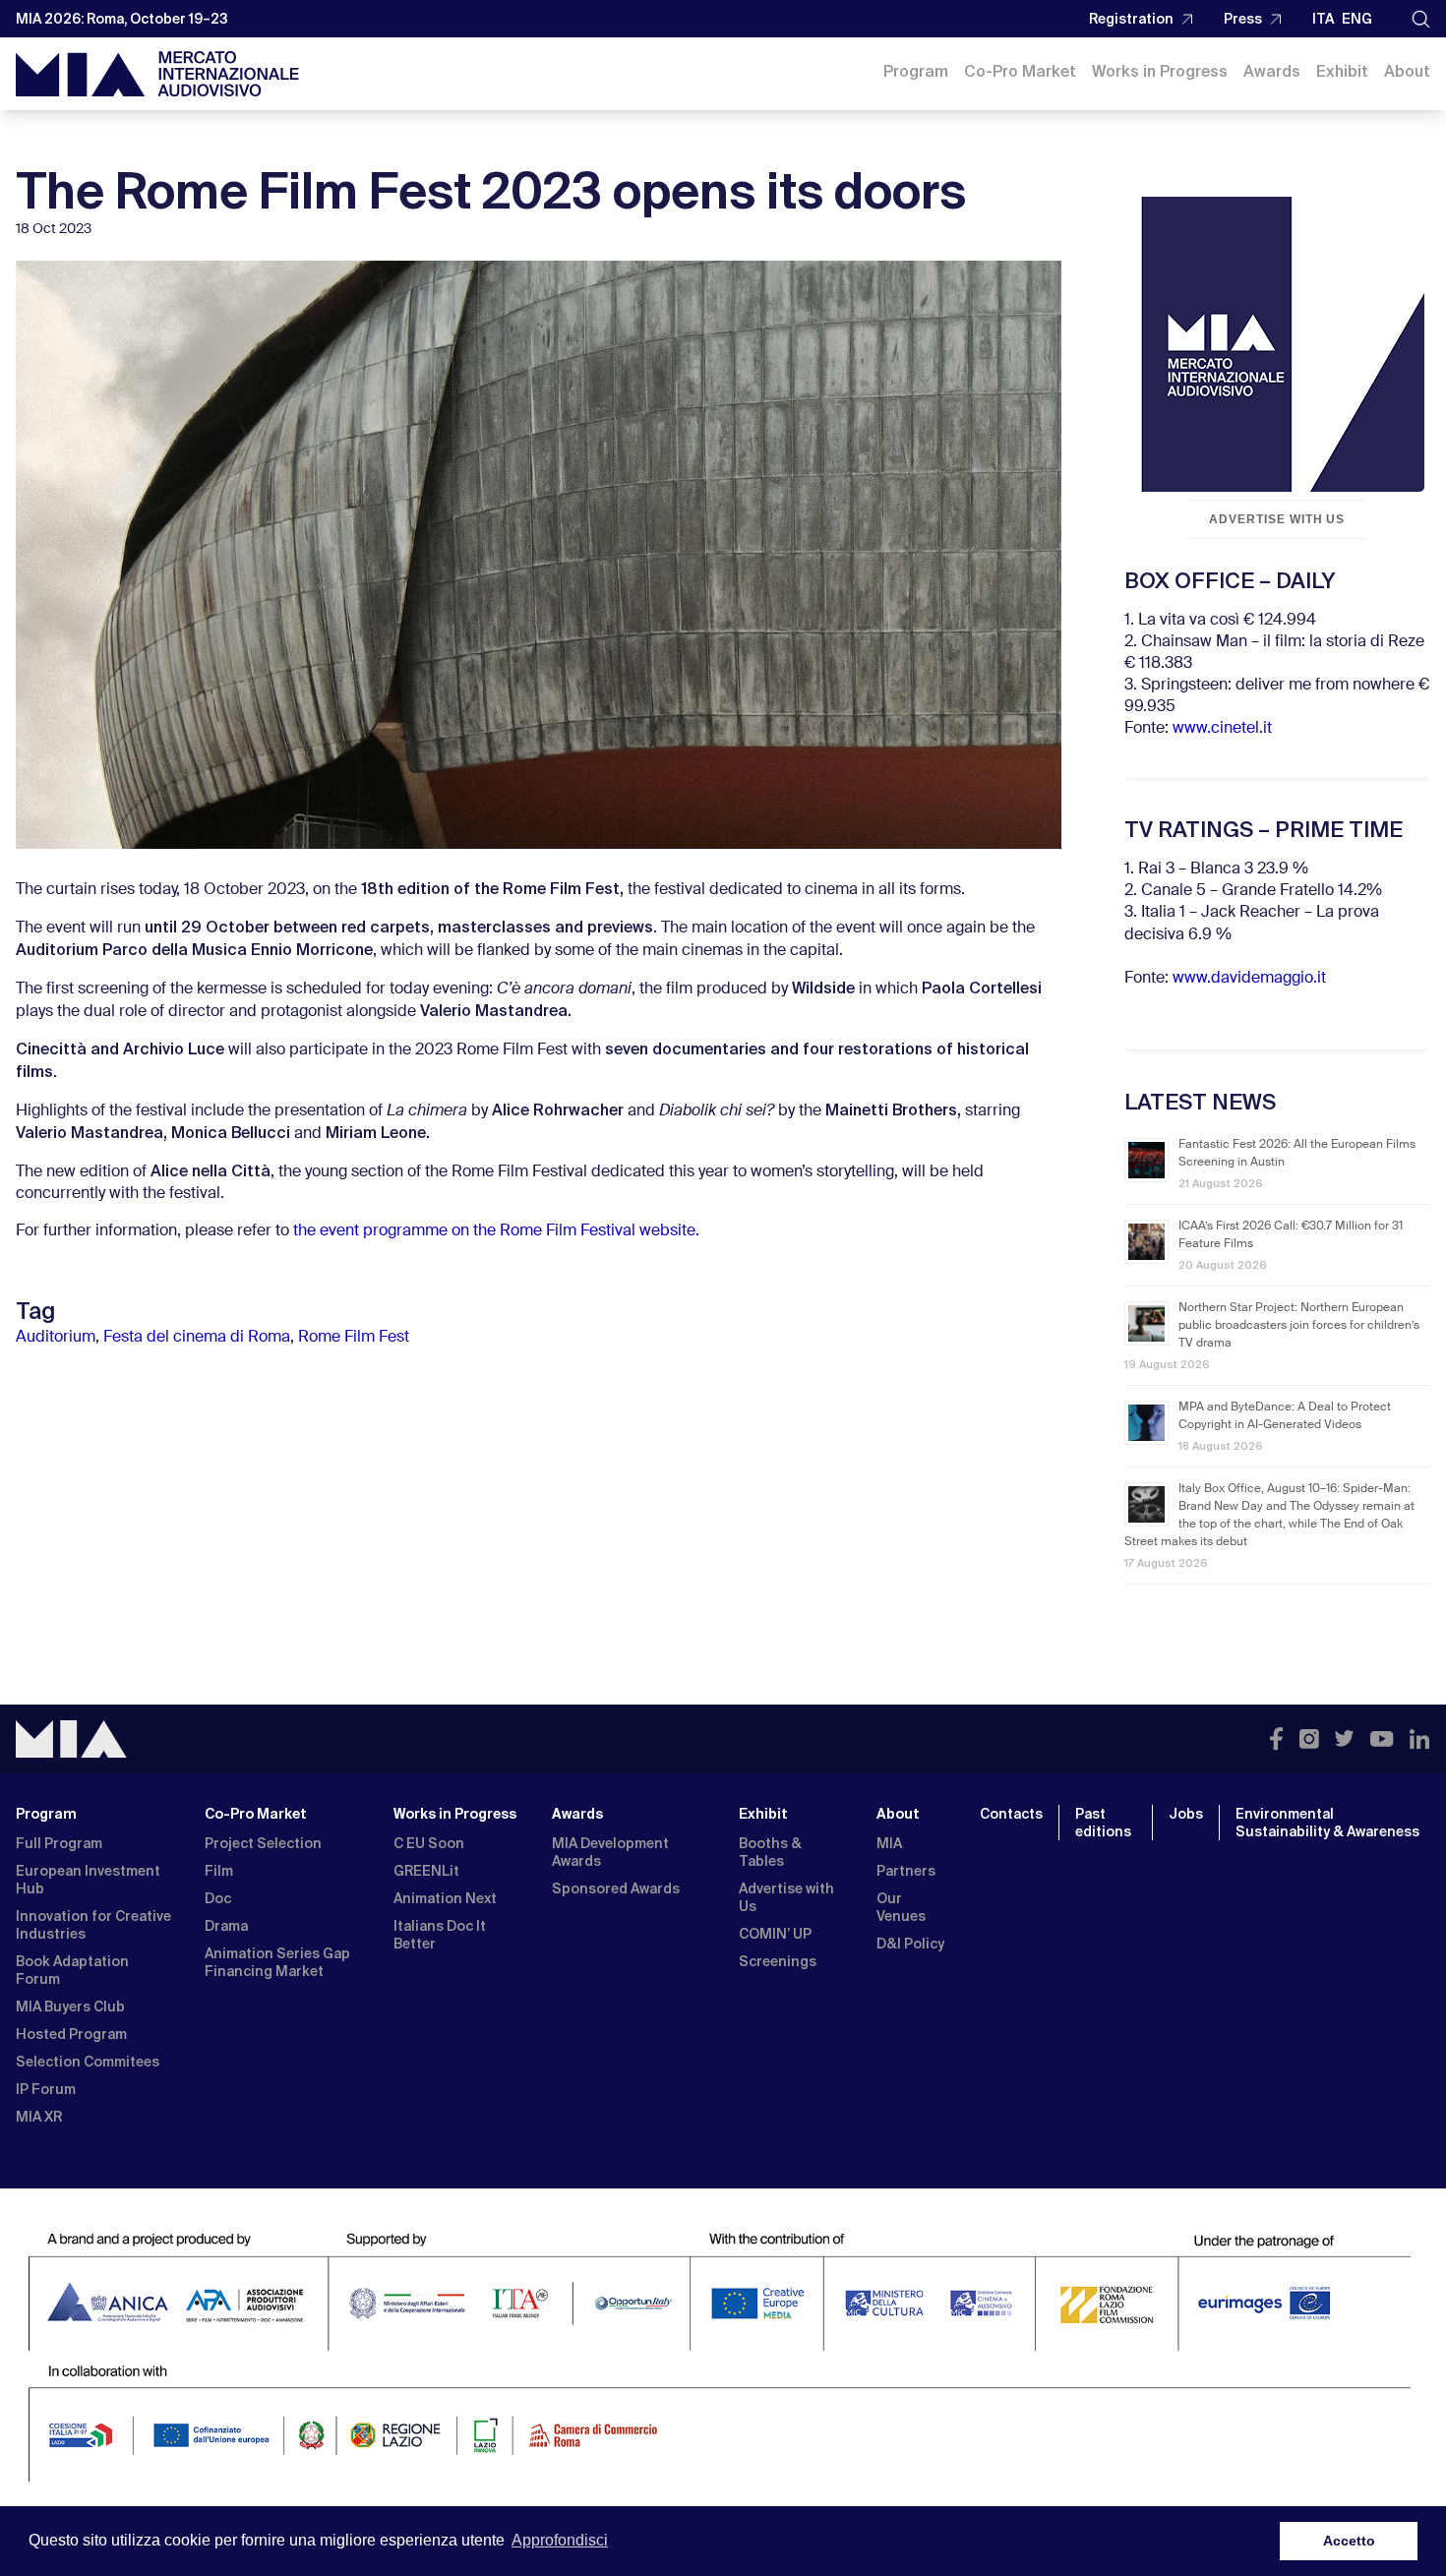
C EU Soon (429, 1843)
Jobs (1186, 1814)
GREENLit (426, 1871)
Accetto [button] (1349, 2541)
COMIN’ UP (775, 1934)
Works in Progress (1160, 71)
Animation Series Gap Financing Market (277, 1962)
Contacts (1011, 1814)
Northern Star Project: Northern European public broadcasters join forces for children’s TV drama (1299, 1326)
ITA (1323, 19)
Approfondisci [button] (560, 2540)
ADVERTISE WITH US (1277, 519)
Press (1243, 19)
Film (219, 1871)
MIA (889, 1843)
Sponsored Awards (616, 1888)
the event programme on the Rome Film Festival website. (496, 1231)
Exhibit (1342, 71)
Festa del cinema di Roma (197, 1338)
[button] (1421, 19)
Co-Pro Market (1020, 71)
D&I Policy (910, 1944)
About (1407, 71)
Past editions (1103, 1823)
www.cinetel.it (1222, 729)
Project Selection (263, 1843)
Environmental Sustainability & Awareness (1329, 1823)
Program (916, 71)
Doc (218, 1898)
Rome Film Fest (354, 1338)
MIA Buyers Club (70, 2007)
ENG (1357, 19)
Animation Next (445, 1898)
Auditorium (56, 1338)
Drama (226, 1926)
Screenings (778, 1961)
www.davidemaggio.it (1249, 979)
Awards (1272, 71)
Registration (1131, 19)
